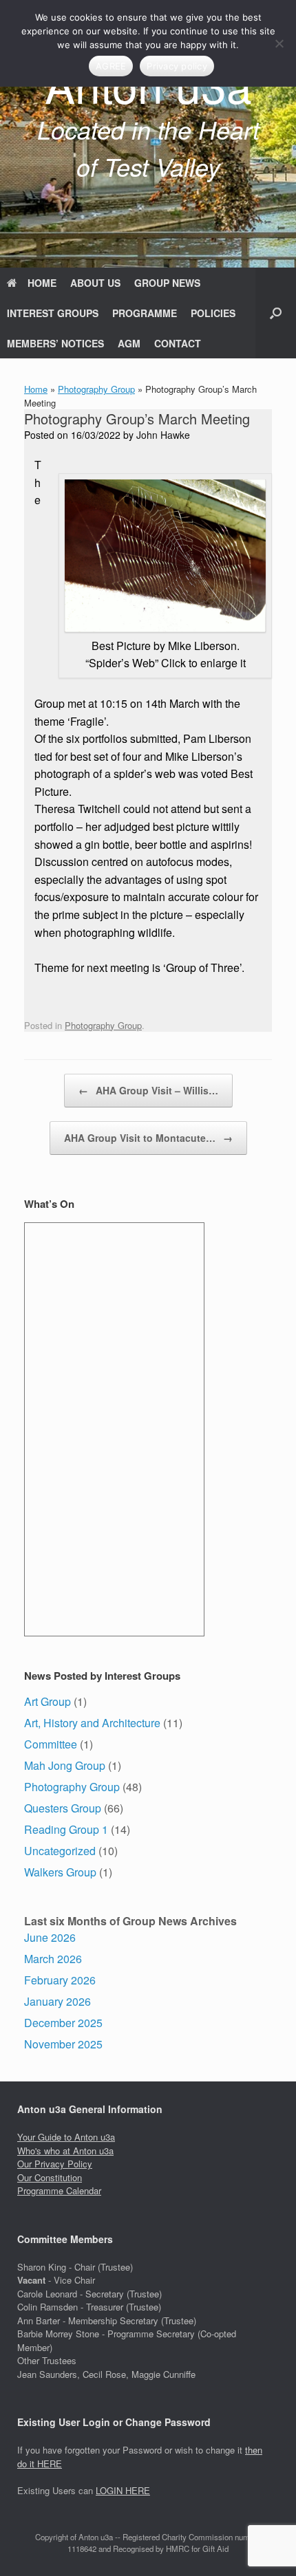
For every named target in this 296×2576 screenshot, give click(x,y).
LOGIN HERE (123, 2490)
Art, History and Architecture (92, 1723)
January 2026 (57, 2001)
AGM (129, 343)
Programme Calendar (59, 2190)
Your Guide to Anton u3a (66, 2137)
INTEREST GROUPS (53, 313)
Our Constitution (50, 2177)
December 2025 (63, 2023)
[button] (276, 313)
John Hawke (163, 435)
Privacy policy (177, 66)
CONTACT (178, 343)
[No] (279, 43)
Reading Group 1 (66, 1829)
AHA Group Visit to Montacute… (148, 1138)
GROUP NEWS (167, 283)
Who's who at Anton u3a (65, 2151)
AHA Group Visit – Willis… (148, 1090)
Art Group (47, 1701)
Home (36, 389)
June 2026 (50, 1937)
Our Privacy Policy (55, 2164)
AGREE (111, 66)
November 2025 (63, 2044)
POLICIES (213, 313)
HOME (42, 283)
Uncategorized (60, 1851)
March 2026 (53, 1959)
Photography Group (96, 389)
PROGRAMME (145, 313)
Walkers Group (60, 1872)
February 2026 (60, 1980)
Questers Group (63, 1808)
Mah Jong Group (65, 1765)
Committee (51, 1744)
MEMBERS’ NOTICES (55, 343)
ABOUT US (95, 283)
